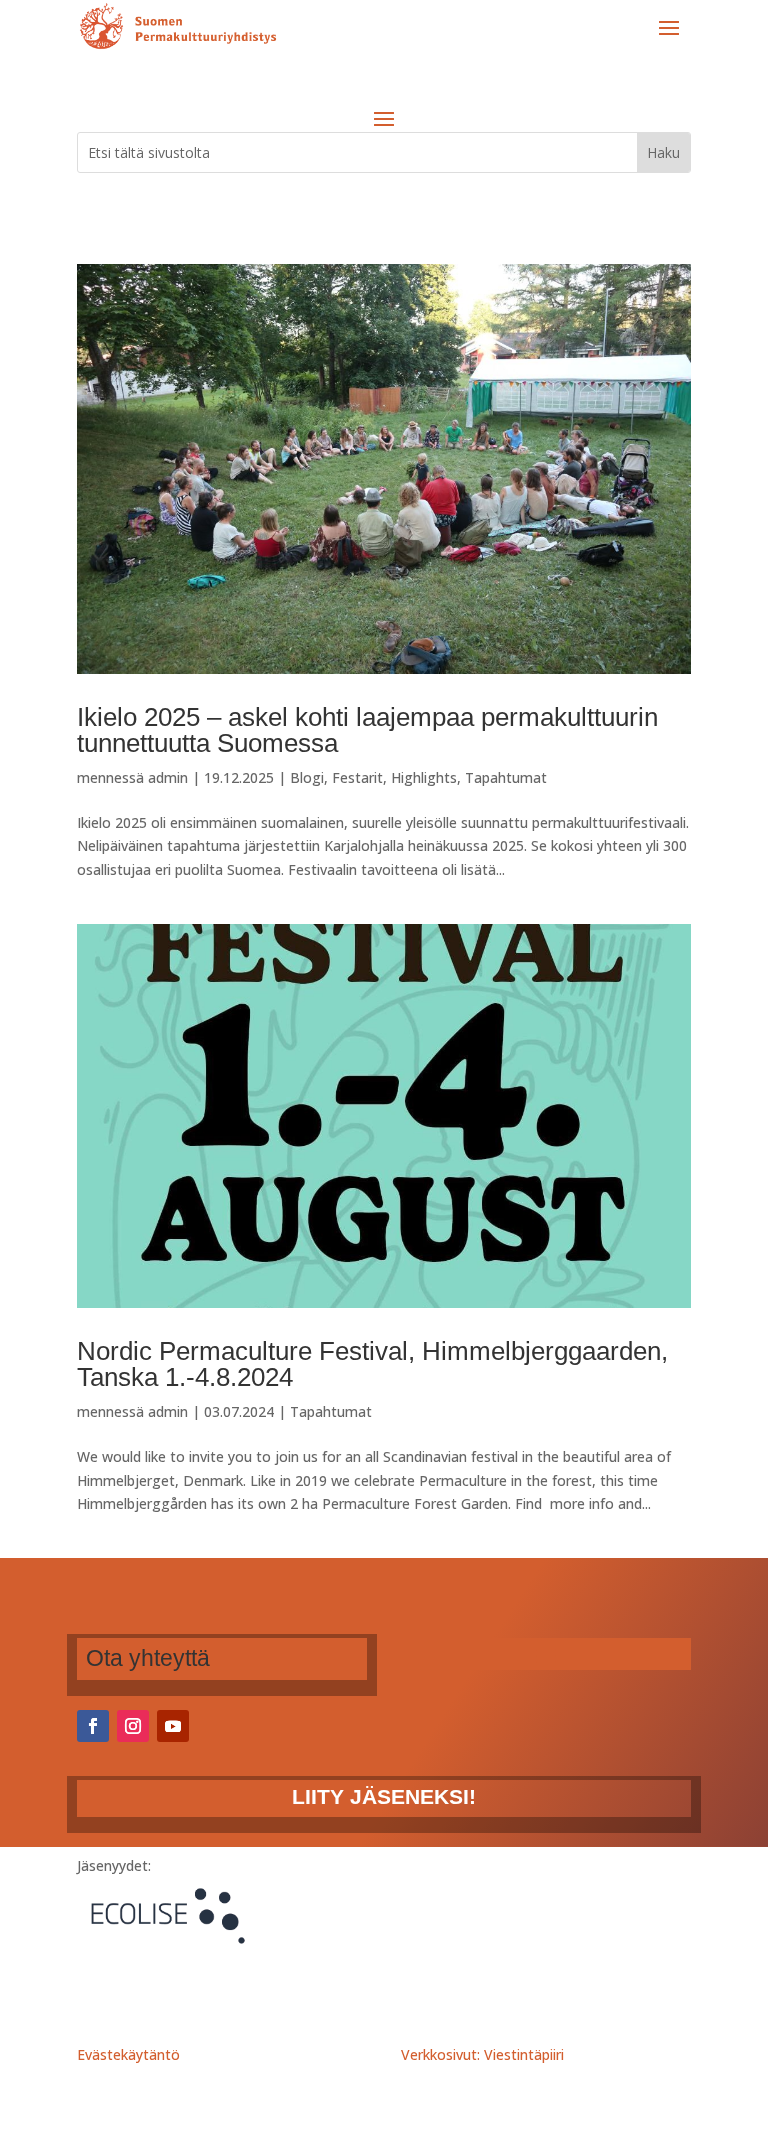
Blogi (307, 777)
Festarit (357, 777)
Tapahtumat (506, 777)
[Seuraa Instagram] (133, 1726)
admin (168, 777)
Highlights (424, 777)
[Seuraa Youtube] (173, 1726)
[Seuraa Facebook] (93, 1726)
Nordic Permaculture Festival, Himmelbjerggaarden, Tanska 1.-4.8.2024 (372, 1364)
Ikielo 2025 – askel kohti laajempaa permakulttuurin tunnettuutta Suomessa (367, 730)
